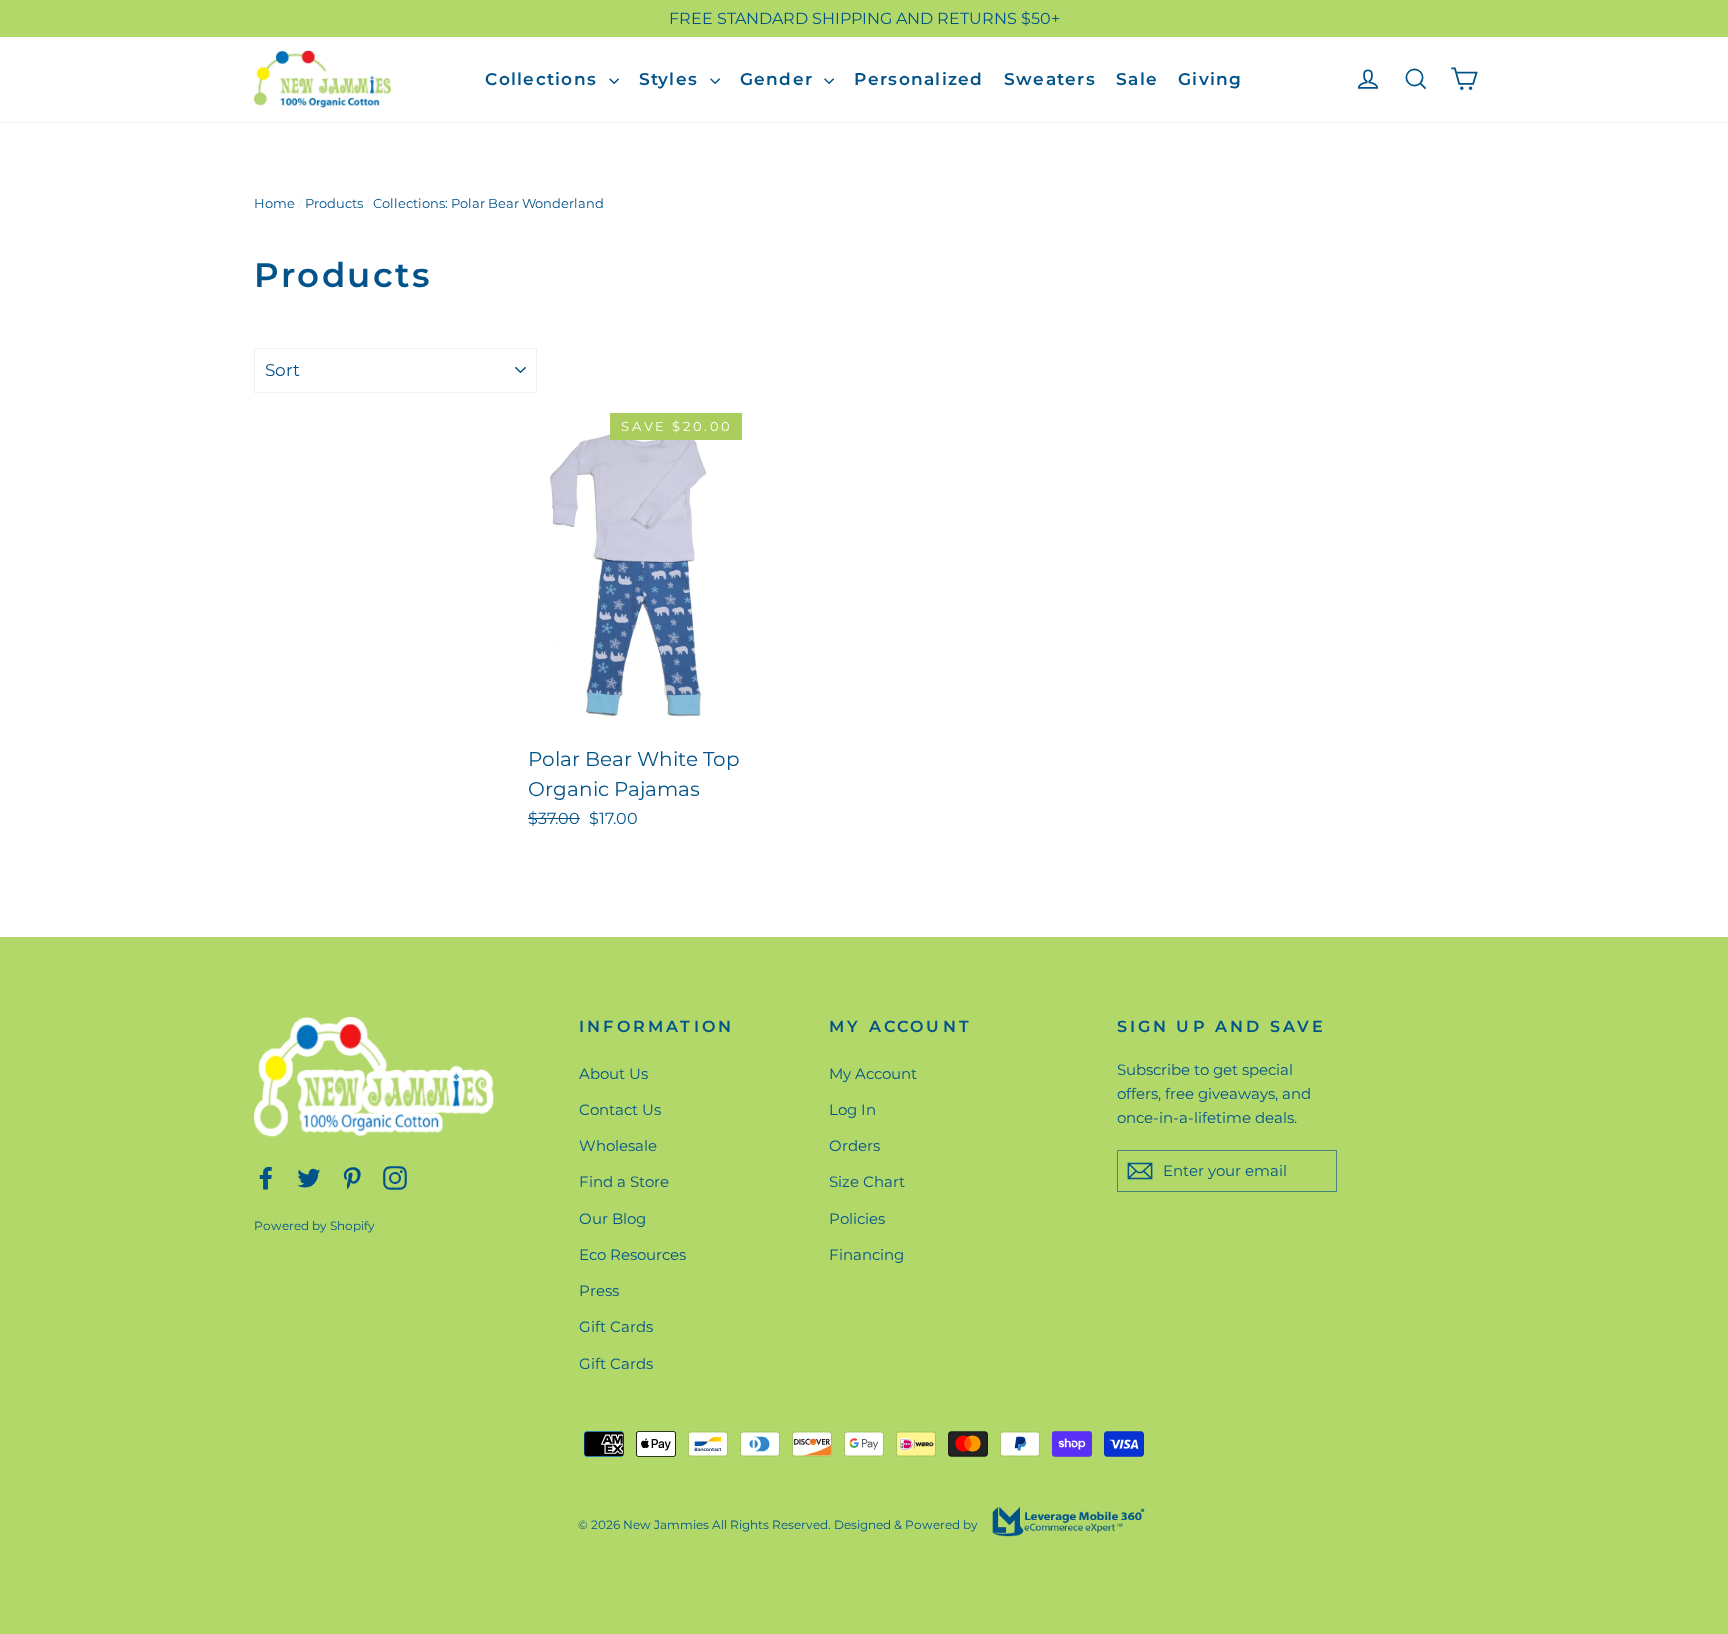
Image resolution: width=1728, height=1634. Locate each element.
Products (334, 203)
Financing (866, 1254)
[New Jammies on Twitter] (309, 1176)
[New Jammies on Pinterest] (352, 1176)
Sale (1137, 79)
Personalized (918, 79)
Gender (780, 79)
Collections (544, 79)
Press (599, 1290)
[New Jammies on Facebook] (266, 1176)
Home (274, 203)
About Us (613, 1073)
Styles (672, 79)
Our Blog (612, 1218)
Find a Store (624, 1181)
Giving (1210, 79)
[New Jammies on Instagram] (395, 1176)
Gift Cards (616, 1326)
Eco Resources (632, 1254)
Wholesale (618, 1145)
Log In (852, 1109)
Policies (857, 1218)
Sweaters (1050, 79)
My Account (873, 1073)
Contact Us (620, 1109)
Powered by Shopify (314, 1225)
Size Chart (867, 1181)
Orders (854, 1145)
